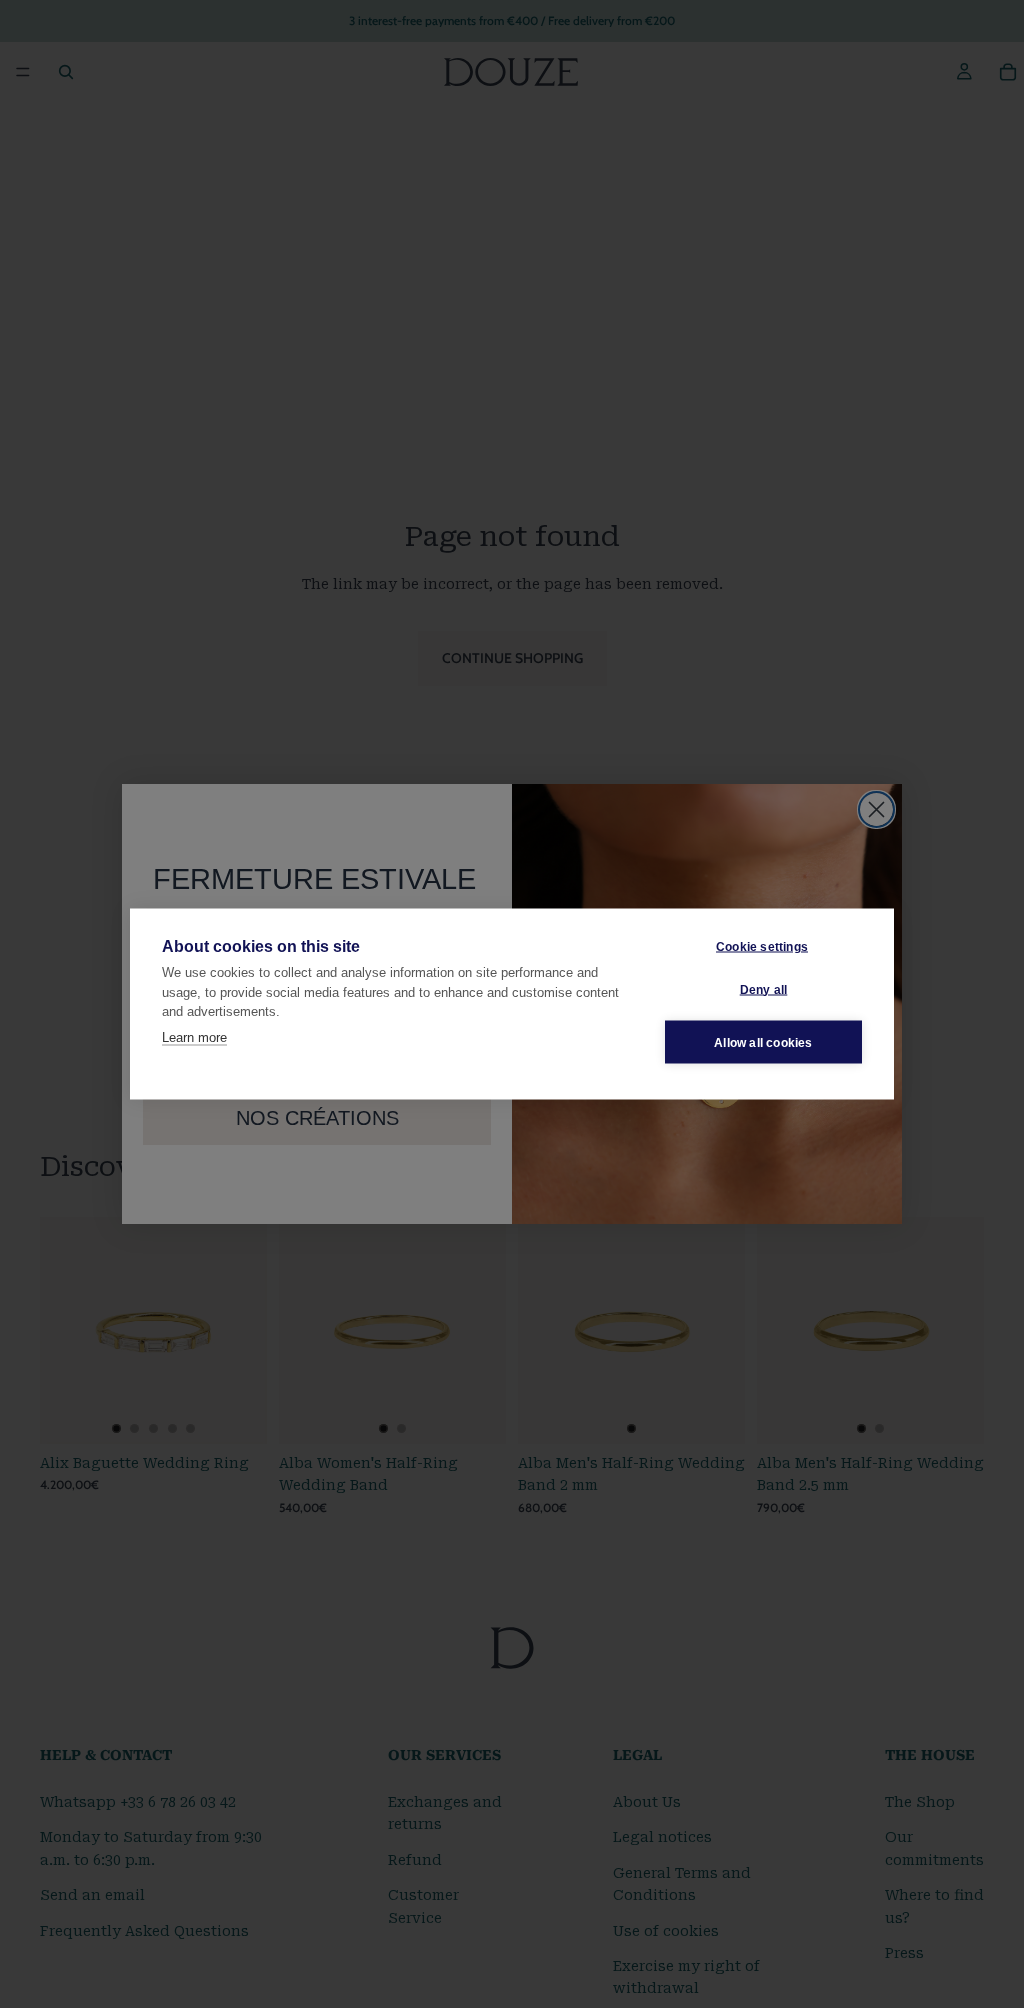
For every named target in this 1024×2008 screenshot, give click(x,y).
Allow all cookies (763, 1042)
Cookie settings (762, 946)
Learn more (194, 1036)
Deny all (764, 989)
